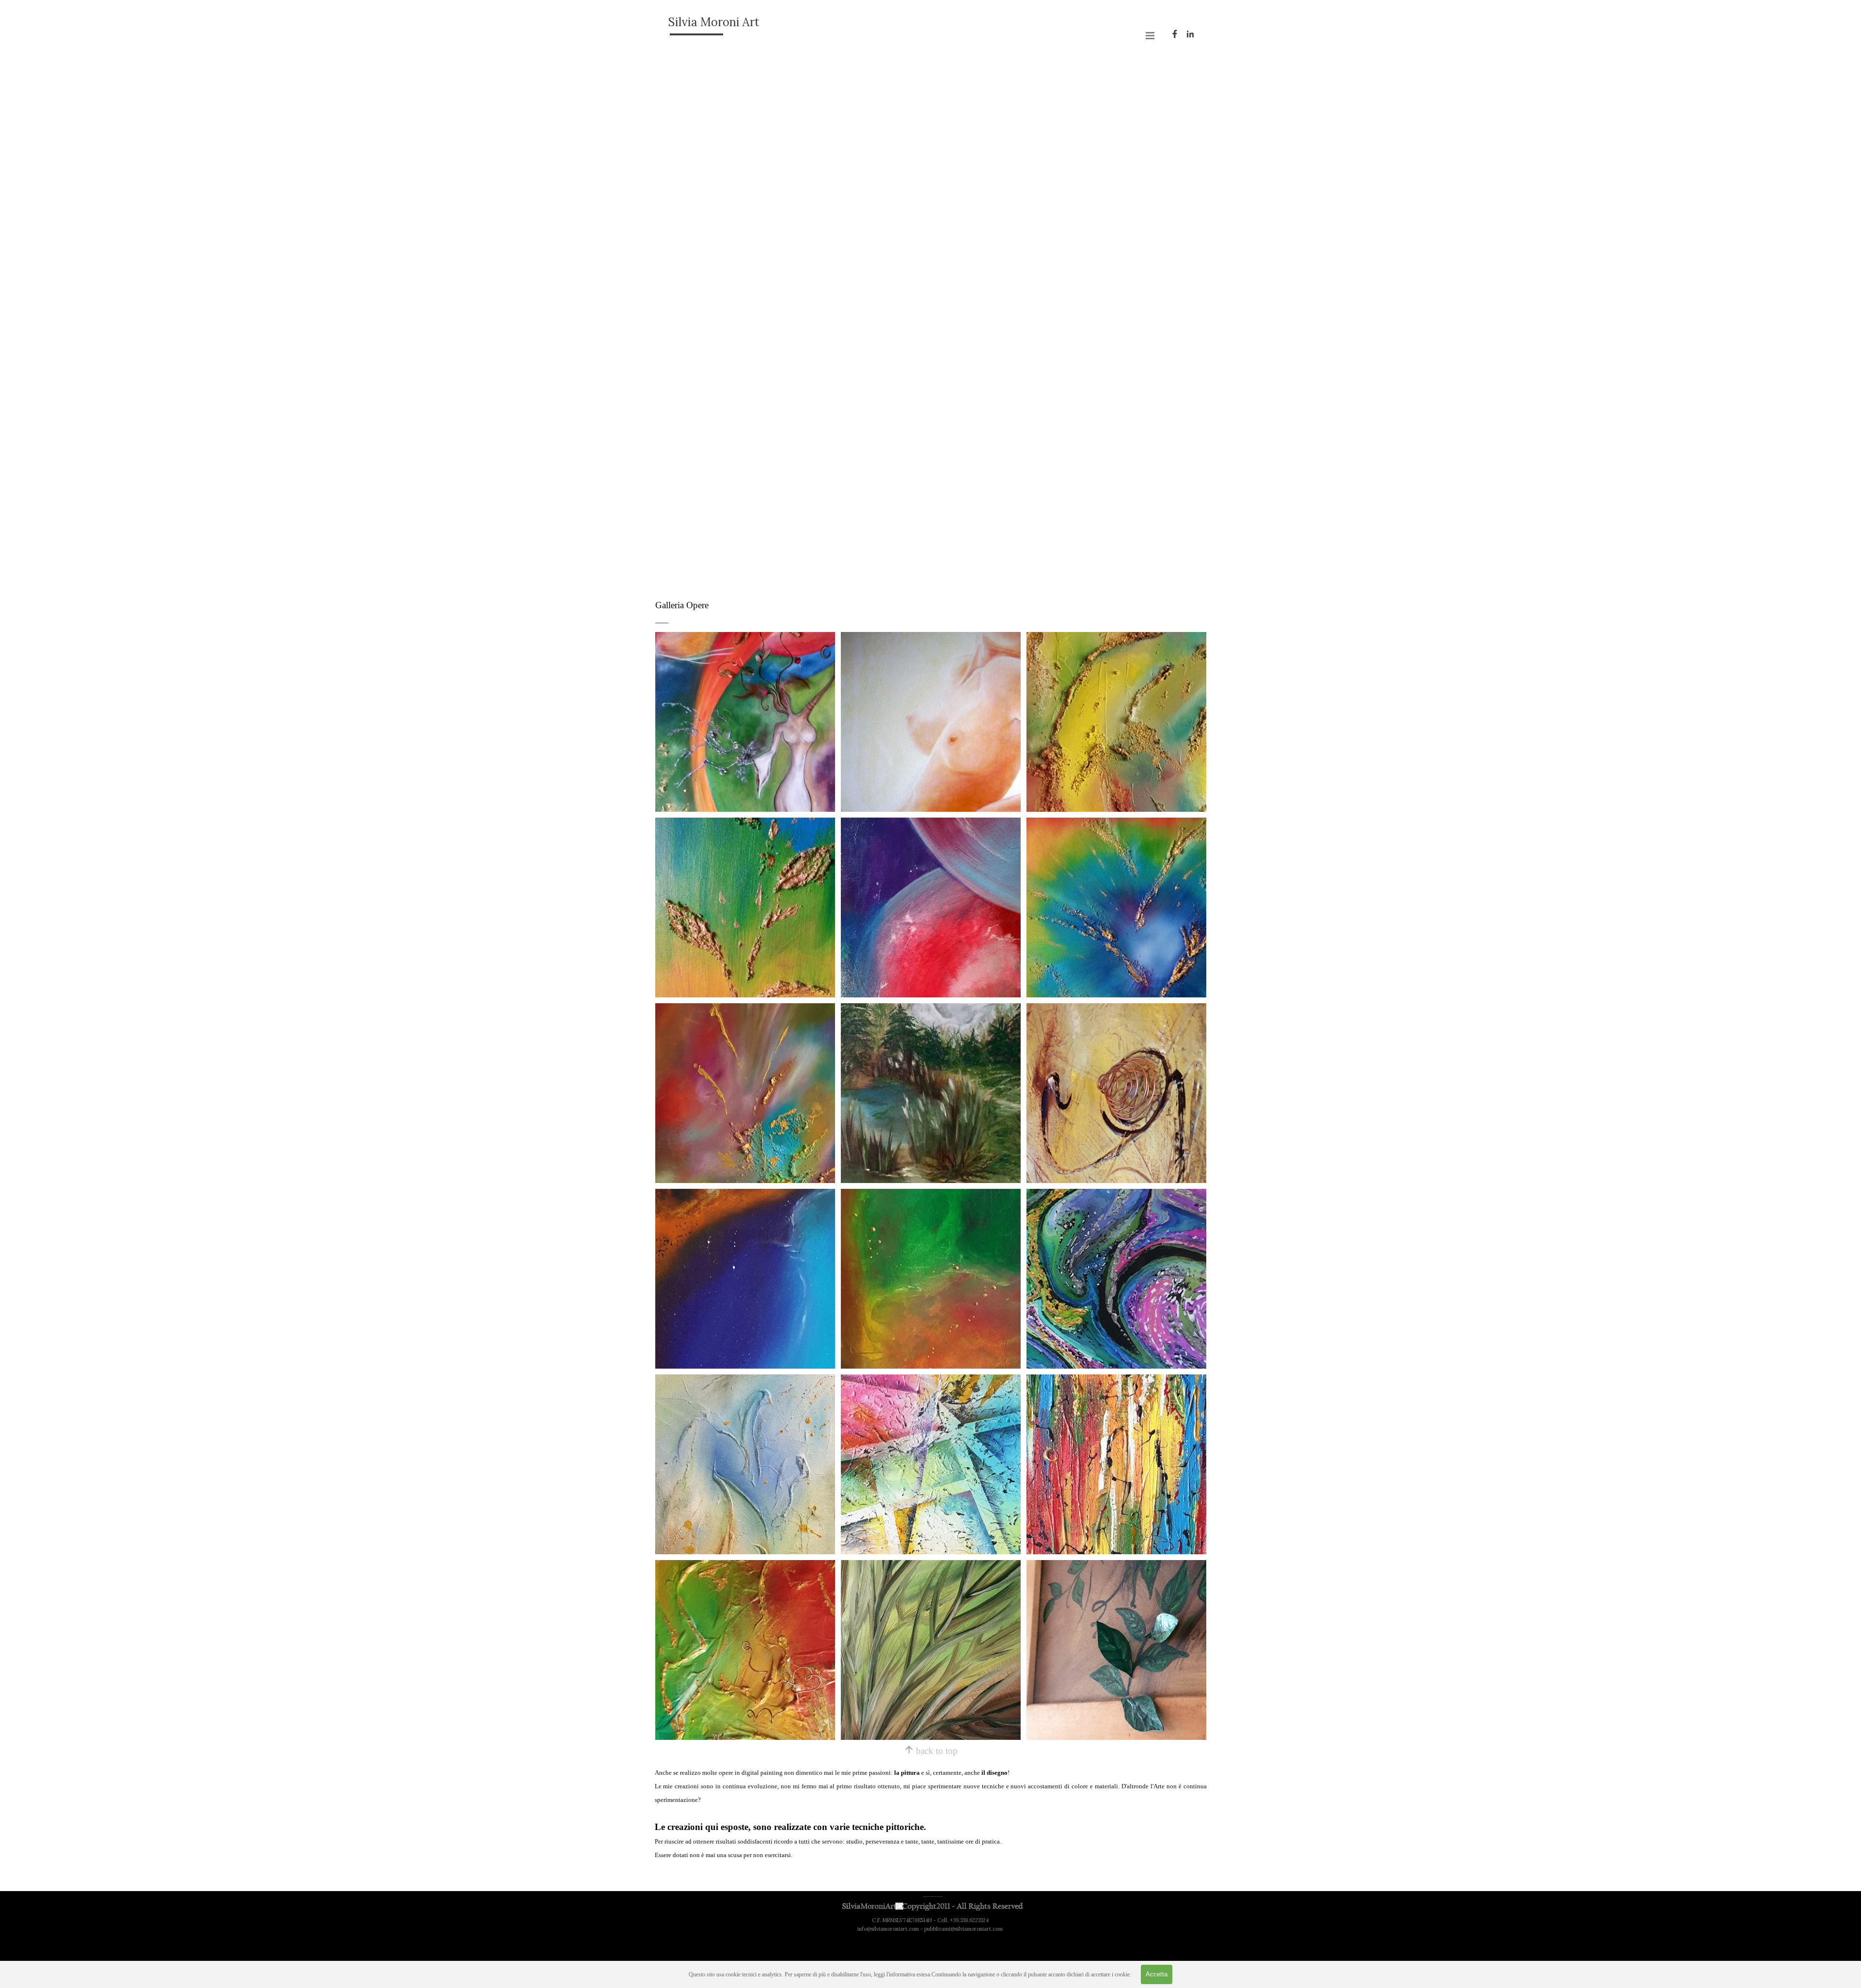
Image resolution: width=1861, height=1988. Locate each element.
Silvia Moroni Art (714, 22)
